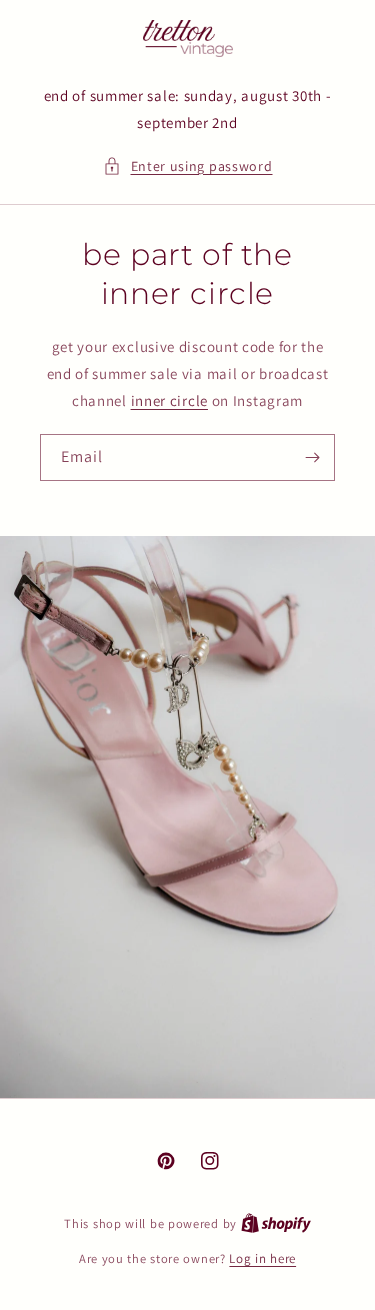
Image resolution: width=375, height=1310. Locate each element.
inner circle (169, 400)
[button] (188, 166)
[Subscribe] (312, 457)
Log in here (262, 1258)
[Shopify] (276, 1223)
